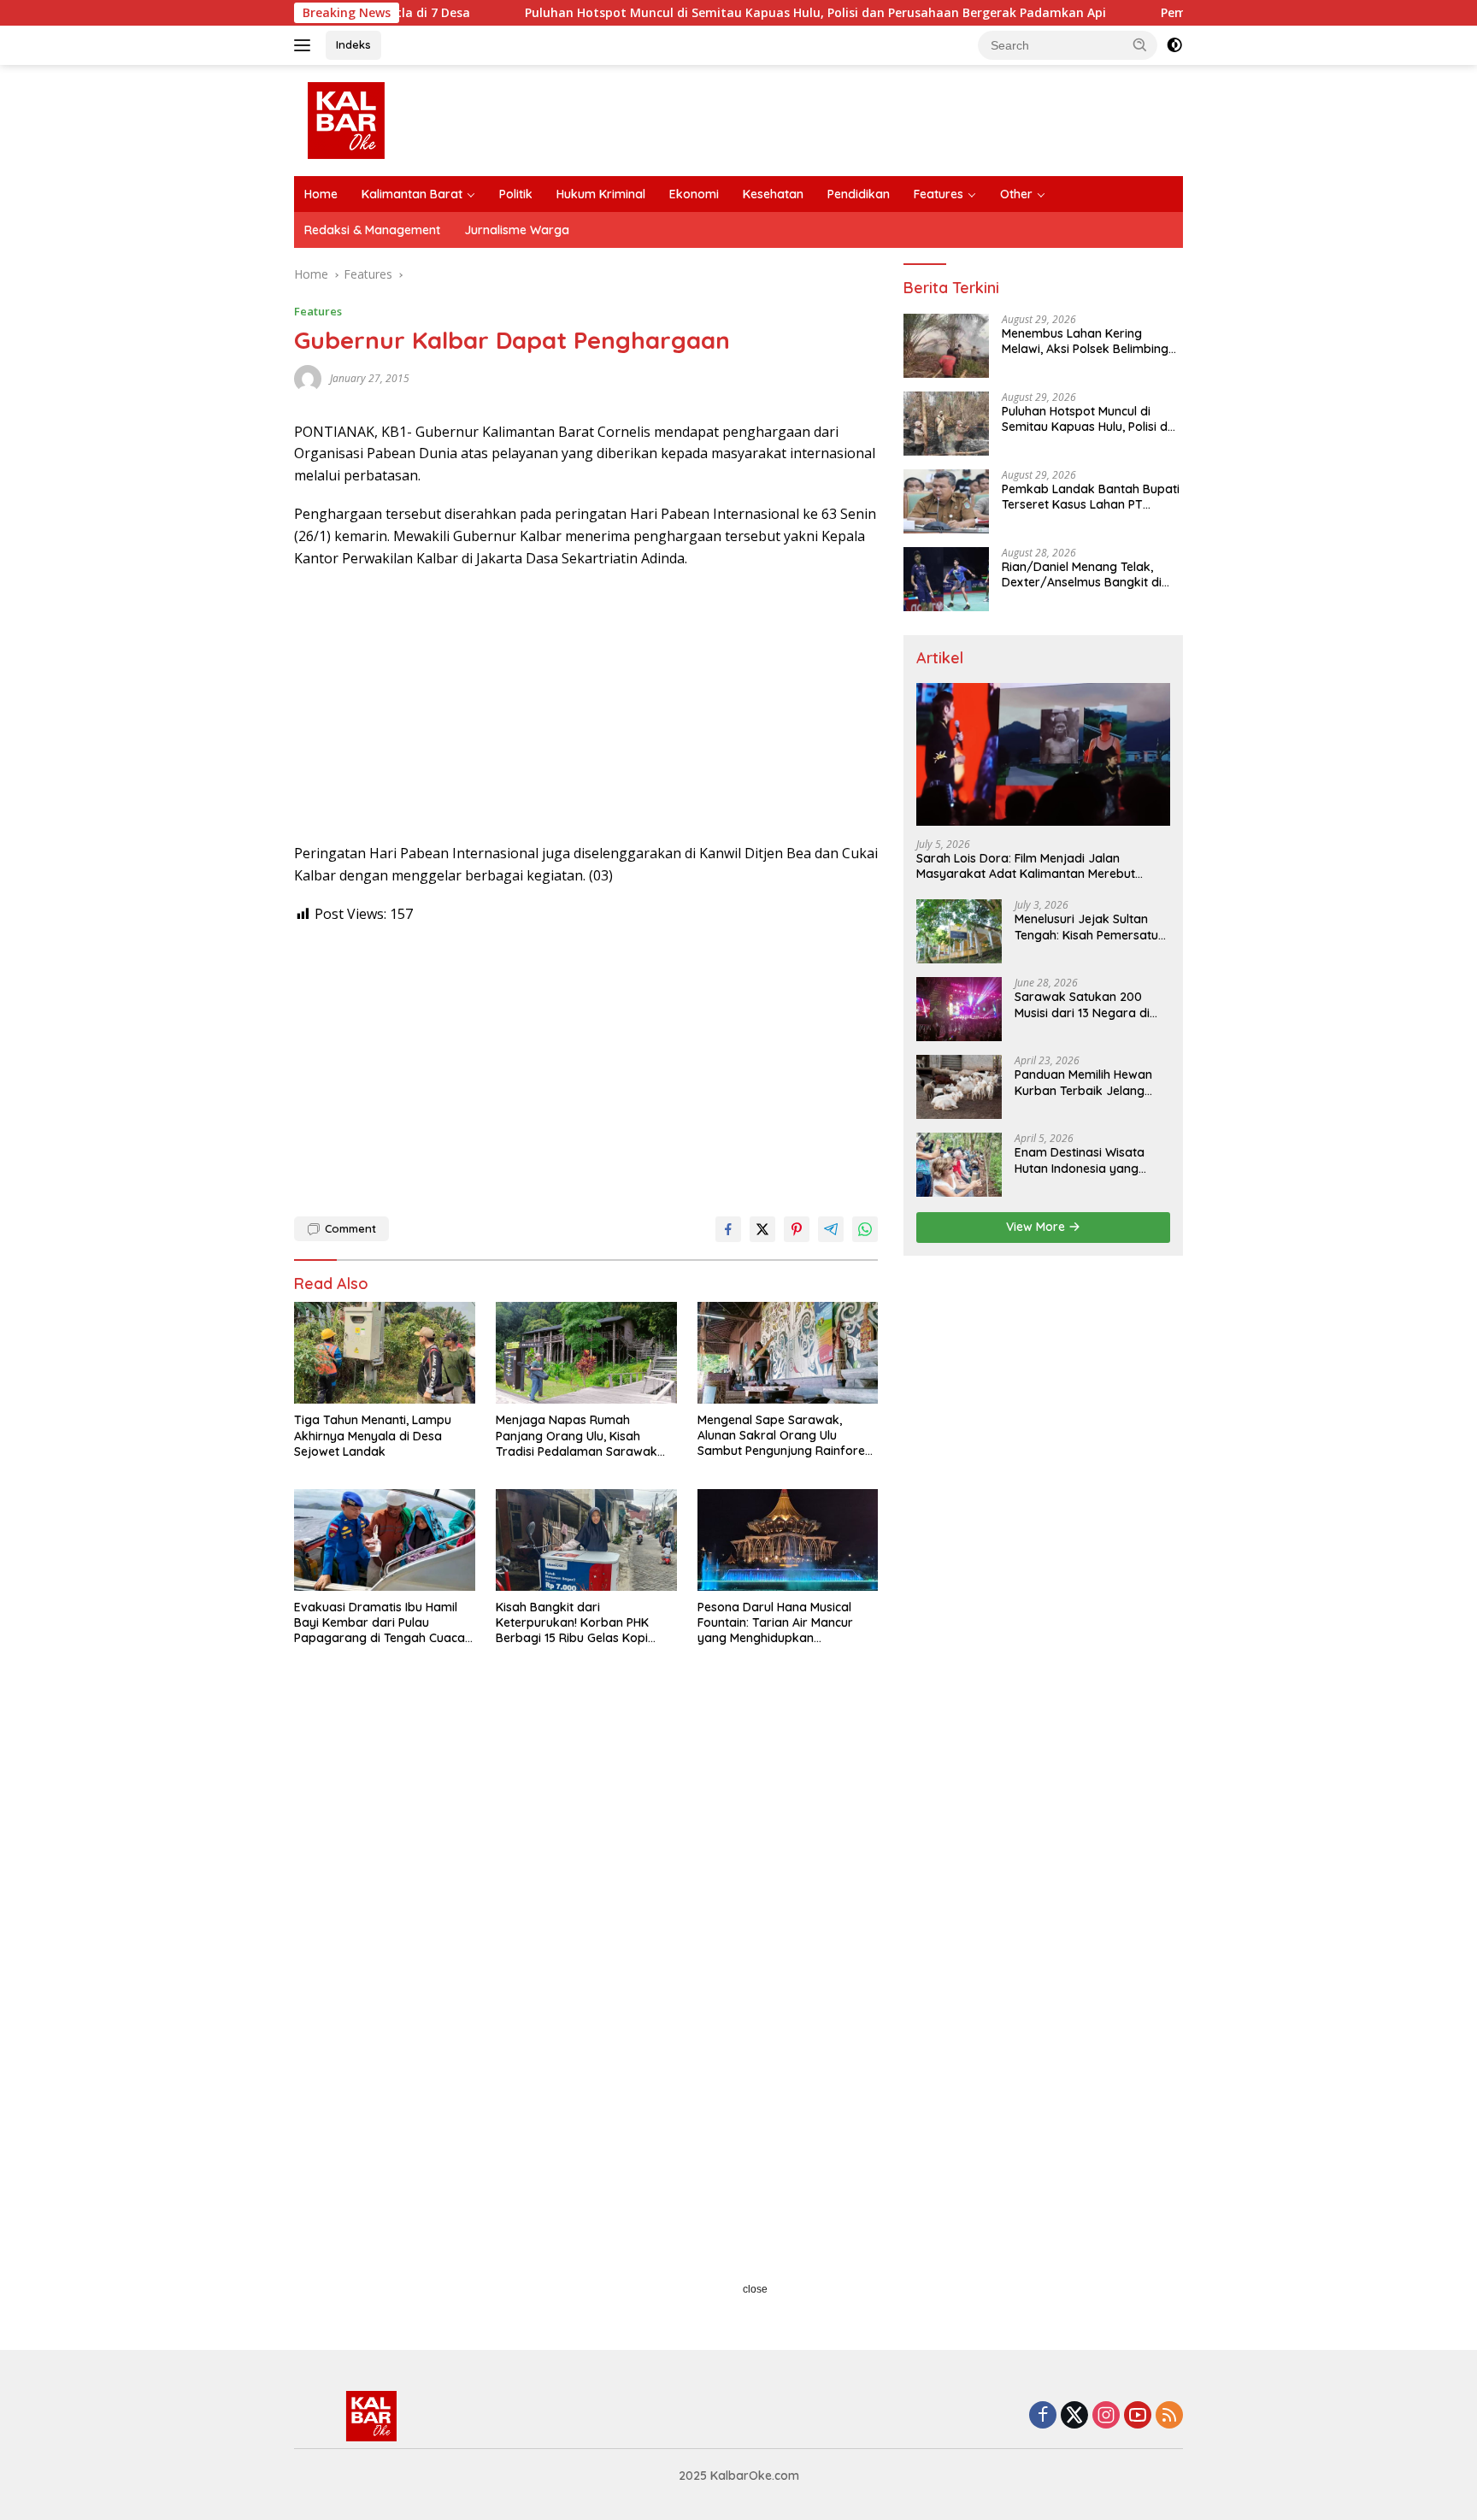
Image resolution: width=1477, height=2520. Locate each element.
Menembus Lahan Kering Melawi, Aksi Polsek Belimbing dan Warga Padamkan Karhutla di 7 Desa (1085, 341)
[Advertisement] (586, 706)
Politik (516, 194)
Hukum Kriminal (601, 194)
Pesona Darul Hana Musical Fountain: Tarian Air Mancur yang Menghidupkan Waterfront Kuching (775, 1623)
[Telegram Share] (831, 1229)
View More (1037, 1227)
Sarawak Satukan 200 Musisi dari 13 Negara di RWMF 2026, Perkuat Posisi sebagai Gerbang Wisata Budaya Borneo (1090, 1004)
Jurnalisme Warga (517, 230)
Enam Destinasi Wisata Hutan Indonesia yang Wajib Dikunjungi (1080, 1160)
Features (939, 194)
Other (1016, 194)
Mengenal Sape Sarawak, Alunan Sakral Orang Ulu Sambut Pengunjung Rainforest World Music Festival (786, 1436)
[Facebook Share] (728, 1229)
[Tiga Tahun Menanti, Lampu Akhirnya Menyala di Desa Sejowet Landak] (385, 1353)
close (755, 2289)
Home (321, 194)
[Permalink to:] (308, 377)
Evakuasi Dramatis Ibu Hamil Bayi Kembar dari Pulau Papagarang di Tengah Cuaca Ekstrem (380, 1623)
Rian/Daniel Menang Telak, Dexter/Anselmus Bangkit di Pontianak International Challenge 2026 (1082, 574)
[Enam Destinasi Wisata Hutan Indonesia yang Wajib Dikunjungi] (959, 1165)
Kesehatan (773, 194)
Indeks (353, 44)
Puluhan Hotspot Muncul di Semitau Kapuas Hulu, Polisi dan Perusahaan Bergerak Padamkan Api (715, 13)
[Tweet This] (762, 1229)
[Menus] (306, 45)
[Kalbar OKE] (410, 119)
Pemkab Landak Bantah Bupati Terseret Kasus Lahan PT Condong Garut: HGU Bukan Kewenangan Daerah (1091, 497)
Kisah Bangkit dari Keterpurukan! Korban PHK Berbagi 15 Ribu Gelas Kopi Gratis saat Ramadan (572, 1623)
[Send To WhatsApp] (865, 1229)
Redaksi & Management (372, 230)
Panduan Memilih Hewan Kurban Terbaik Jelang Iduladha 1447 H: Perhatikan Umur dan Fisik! (1090, 1082)
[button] (1140, 44)
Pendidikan (859, 194)
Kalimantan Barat (412, 194)
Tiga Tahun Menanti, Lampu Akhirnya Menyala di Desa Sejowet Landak (373, 1435)
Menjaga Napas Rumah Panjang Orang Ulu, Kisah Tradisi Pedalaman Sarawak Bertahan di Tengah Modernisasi (577, 1436)
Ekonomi (694, 194)
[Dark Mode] (1174, 45)
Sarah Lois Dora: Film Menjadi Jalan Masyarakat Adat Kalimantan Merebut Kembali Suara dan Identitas (1026, 866)
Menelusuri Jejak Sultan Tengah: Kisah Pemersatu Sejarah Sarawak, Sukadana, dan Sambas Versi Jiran (1086, 927)
